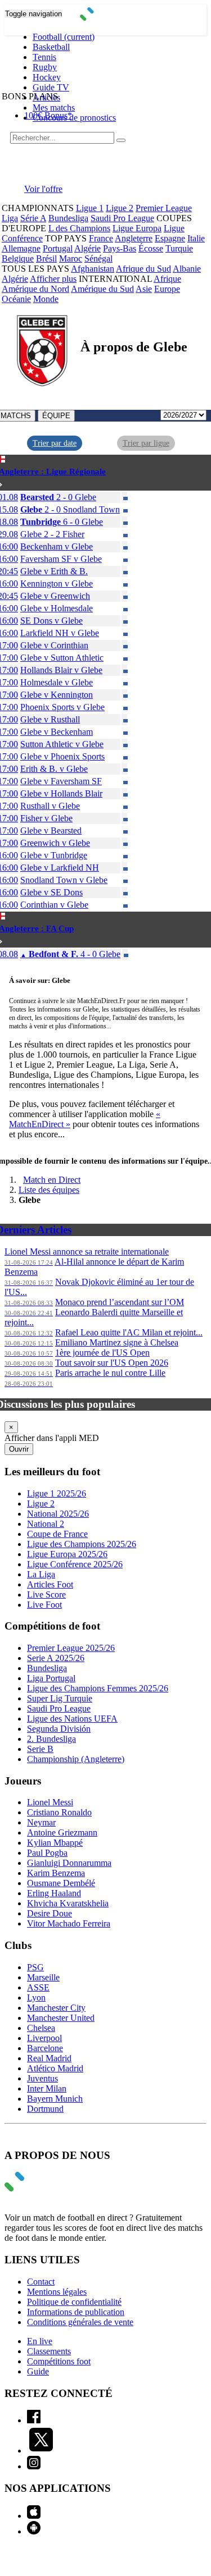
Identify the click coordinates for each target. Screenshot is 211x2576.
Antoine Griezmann (62, 1833)
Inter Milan (47, 2088)
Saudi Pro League (122, 218)
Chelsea (41, 2028)
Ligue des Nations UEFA (72, 1719)
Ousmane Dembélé (61, 1883)
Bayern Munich (55, 2099)
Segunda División (59, 1729)
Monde (46, 299)
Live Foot (44, 1605)
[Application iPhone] (34, 2516)
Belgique (18, 258)
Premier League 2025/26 (71, 1648)
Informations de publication (76, 2312)
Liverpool (44, 2038)
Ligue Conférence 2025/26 (75, 1564)
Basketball (51, 47)
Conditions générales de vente (80, 2322)
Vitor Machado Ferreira (69, 1923)
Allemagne (21, 248)
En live (40, 2341)
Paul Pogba (47, 1853)
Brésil (46, 258)
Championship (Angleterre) (76, 1759)
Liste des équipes (49, 1190)
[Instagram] (34, 2466)
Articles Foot (50, 1584)
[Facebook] (34, 2420)
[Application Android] (34, 2531)
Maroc (71, 258)
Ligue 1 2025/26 (57, 1493)
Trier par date (55, 443)
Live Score (46, 1594)
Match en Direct (52, 1180)
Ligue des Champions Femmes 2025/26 (98, 1688)
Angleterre (134, 238)
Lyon (36, 1998)
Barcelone (45, 2048)
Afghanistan (93, 269)
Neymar (41, 1822)
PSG (35, 1967)
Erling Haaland (54, 1893)
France (101, 238)
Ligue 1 (90, 208)
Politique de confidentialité (74, 2302)
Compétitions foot (59, 2361)
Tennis (44, 57)
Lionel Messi (50, 1802)
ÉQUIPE (56, 416)
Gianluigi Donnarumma (69, 1863)
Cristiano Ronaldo (59, 1812)
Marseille (43, 1977)
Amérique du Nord (35, 289)
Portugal (58, 248)
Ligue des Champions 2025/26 (82, 1544)
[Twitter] (41, 2451)
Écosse (151, 248)
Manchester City (56, 2008)
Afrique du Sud (143, 269)
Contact (41, 2282)
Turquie (179, 248)
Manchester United (61, 2018)
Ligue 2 (120, 208)
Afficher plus (53, 279)
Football (64, 37)
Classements (49, 2351)
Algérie (87, 248)
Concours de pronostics (74, 118)
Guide (38, 2371)
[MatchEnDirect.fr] (105, 18)
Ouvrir (19, 1449)
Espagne (170, 238)
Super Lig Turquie (60, 1698)
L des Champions (79, 228)
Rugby (45, 67)
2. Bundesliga (51, 1739)
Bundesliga (68, 218)
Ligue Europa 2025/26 (67, 1554)
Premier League (164, 208)
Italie (196, 238)
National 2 (46, 1524)
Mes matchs (54, 107)
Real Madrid (49, 2058)
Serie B (40, 1749)
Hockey (47, 77)
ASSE (38, 1987)
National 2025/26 (58, 1514)
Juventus (42, 2078)
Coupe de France (57, 1534)
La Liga (41, 1574)
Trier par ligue (146, 443)
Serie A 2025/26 (56, 1658)
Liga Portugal (51, 1678)
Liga (10, 218)
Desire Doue (50, 1913)
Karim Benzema (56, 1873)
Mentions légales (57, 2292)
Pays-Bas (120, 248)
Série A (33, 218)
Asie (144, 289)
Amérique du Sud (102, 289)
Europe (167, 289)
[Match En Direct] (41, 2188)
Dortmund (45, 2109)
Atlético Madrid (55, 2068)
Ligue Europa (137, 228)
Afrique (167, 279)
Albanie (187, 269)
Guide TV (51, 87)
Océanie (16, 299)
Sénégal (98, 258)
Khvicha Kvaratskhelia (68, 1903)
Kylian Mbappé (55, 1843)
